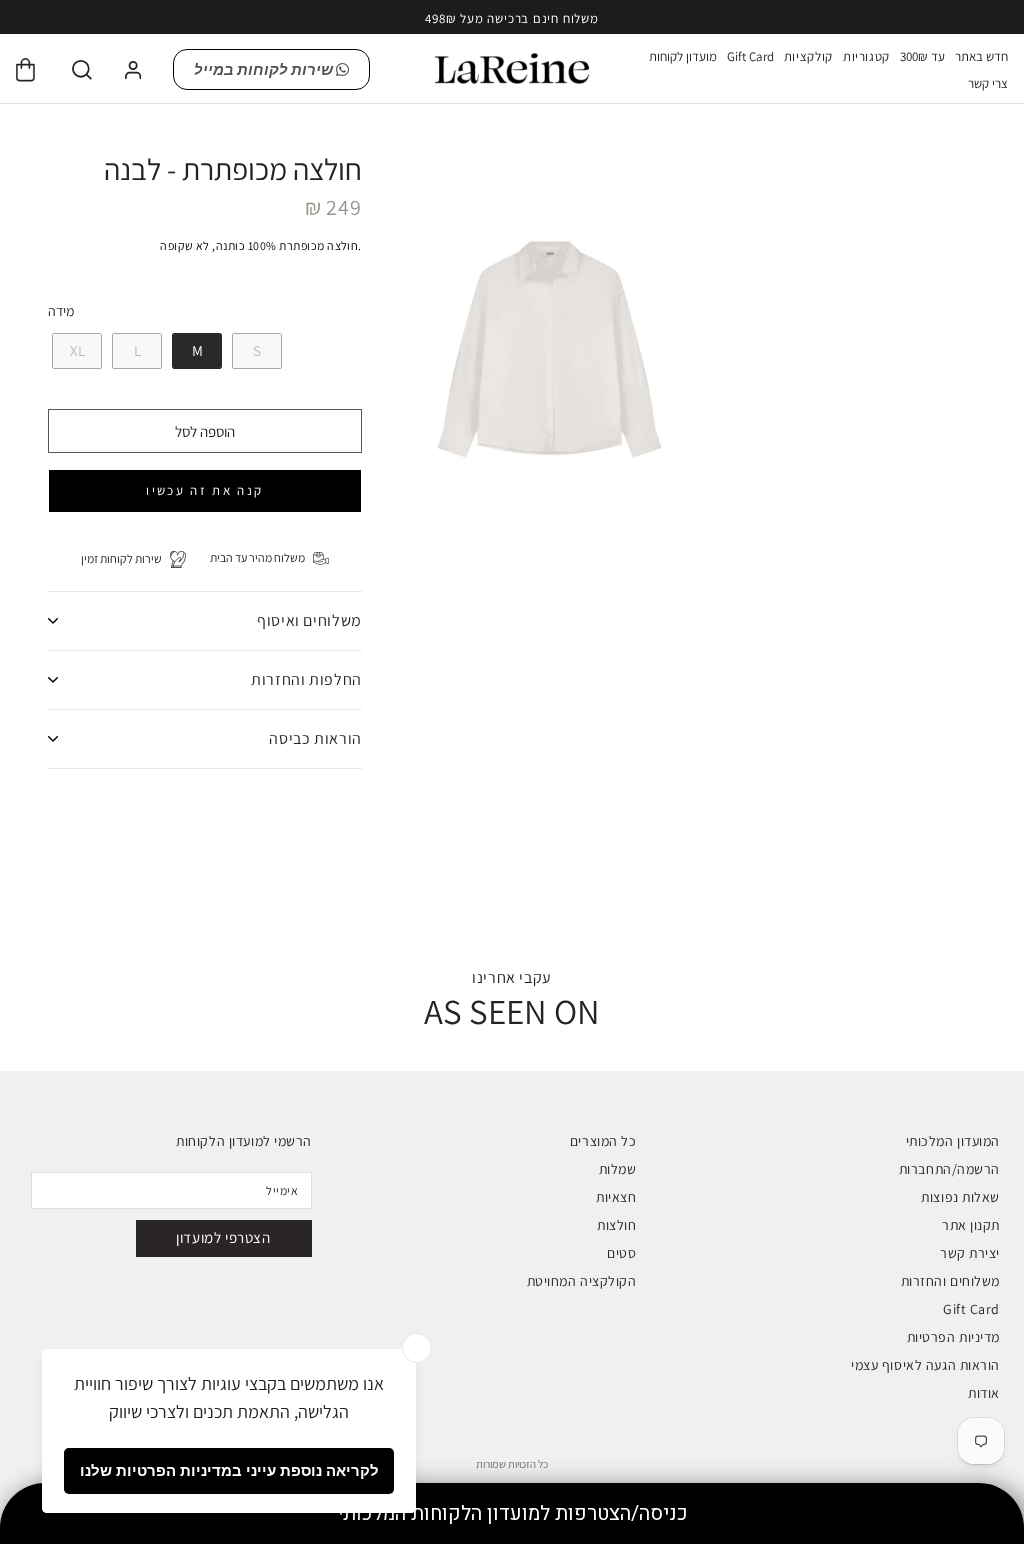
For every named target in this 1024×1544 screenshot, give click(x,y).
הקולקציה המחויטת (582, 1281)
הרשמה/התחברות (949, 1169)
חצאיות (616, 1197)
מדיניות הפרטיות (953, 1337)
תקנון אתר (971, 1225)
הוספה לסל (205, 431)
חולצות (616, 1225)
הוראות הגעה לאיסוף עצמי (925, 1365)
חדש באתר (981, 56)
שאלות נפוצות (960, 1197)
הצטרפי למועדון (223, 1237)
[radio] (75, 351)
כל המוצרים (603, 1141)
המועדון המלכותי (953, 1141)
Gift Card (750, 56)
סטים (621, 1253)
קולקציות (808, 56)
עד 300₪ (922, 56)
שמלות (618, 1169)
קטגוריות (866, 56)
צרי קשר (988, 83)
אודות (984, 1393)
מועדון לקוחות (683, 56)
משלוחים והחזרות (950, 1281)
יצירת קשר (970, 1253)
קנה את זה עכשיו (204, 490)
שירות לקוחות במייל (265, 69)
